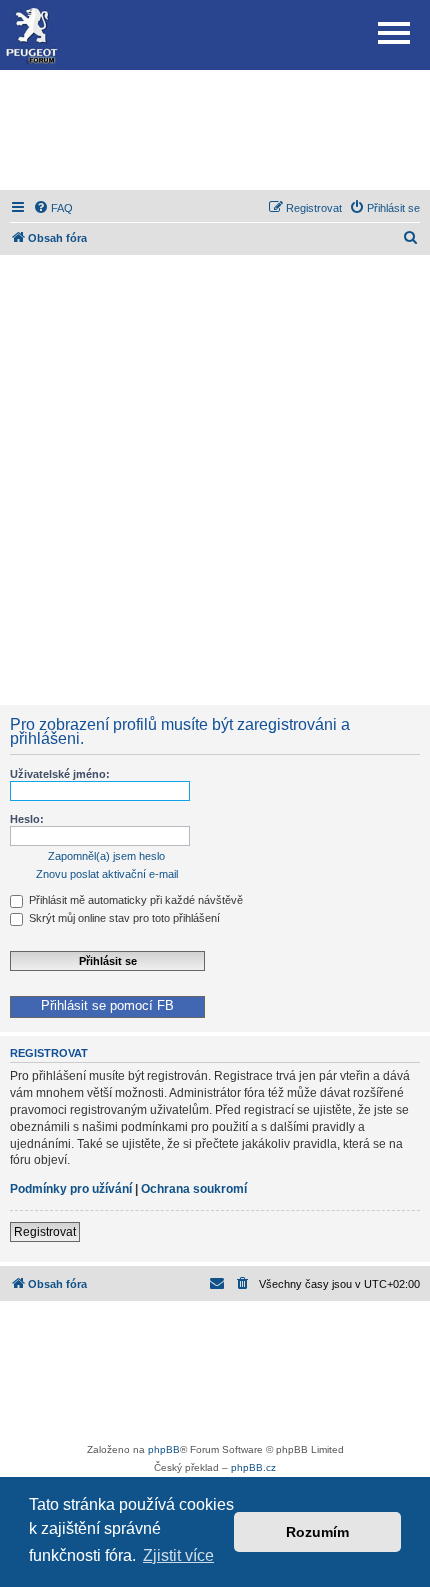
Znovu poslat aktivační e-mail (107, 874)
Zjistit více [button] (178, 1555)
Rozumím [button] (317, 1532)
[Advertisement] (215, 130)
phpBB (164, 1449)
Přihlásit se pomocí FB (107, 1006)
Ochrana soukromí (194, 1189)
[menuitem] (53, 208)
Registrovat (45, 1232)
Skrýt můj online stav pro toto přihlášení (123, 918)
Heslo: (27, 819)
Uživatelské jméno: (60, 774)
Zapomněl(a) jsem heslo (106, 856)
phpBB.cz (253, 1467)
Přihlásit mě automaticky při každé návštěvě (134, 900)
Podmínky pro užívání (71, 1189)
